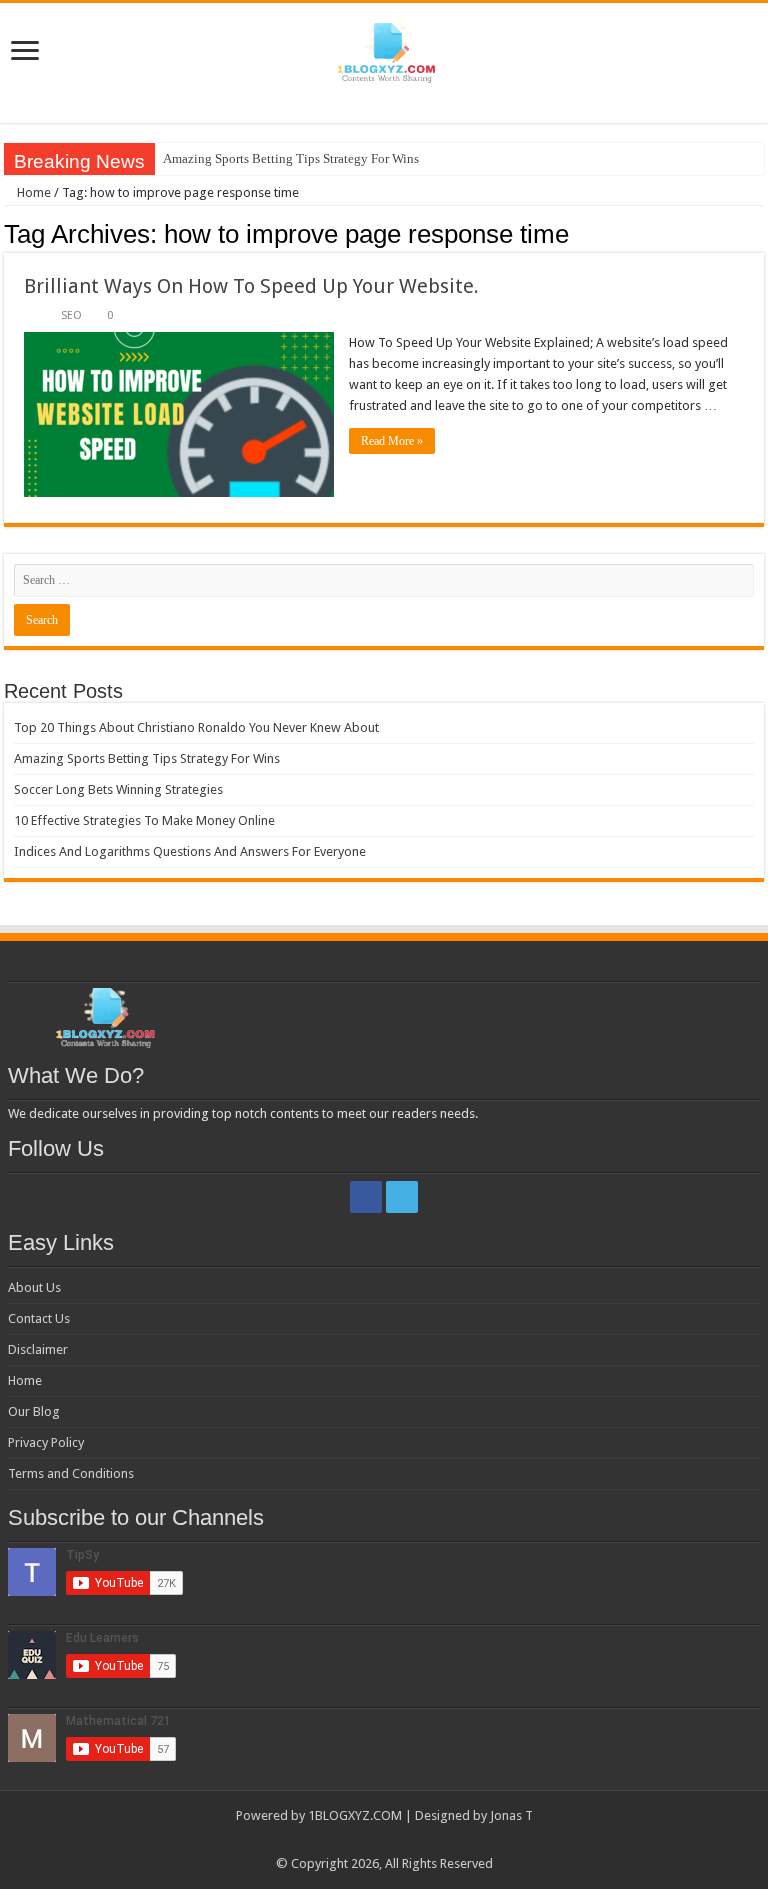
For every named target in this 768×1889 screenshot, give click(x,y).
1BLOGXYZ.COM (355, 1815)
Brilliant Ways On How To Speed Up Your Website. (251, 286)
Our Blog (34, 1411)
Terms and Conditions (71, 1473)
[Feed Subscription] (758, 233)
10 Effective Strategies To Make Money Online (144, 820)
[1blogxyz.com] (384, 49)
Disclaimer (38, 1349)
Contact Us (39, 1318)
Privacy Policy (46, 1442)
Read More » (392, 441)
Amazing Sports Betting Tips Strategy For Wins (291, 158)
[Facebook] (366, 1197)
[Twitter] (402, 1197)
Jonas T (511, 1815)
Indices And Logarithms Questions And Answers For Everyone (190, 851)
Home (32, 192)
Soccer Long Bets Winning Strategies (118, 789)
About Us (34, 1287)
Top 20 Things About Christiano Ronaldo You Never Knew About (196, 727)
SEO (71, 315)
